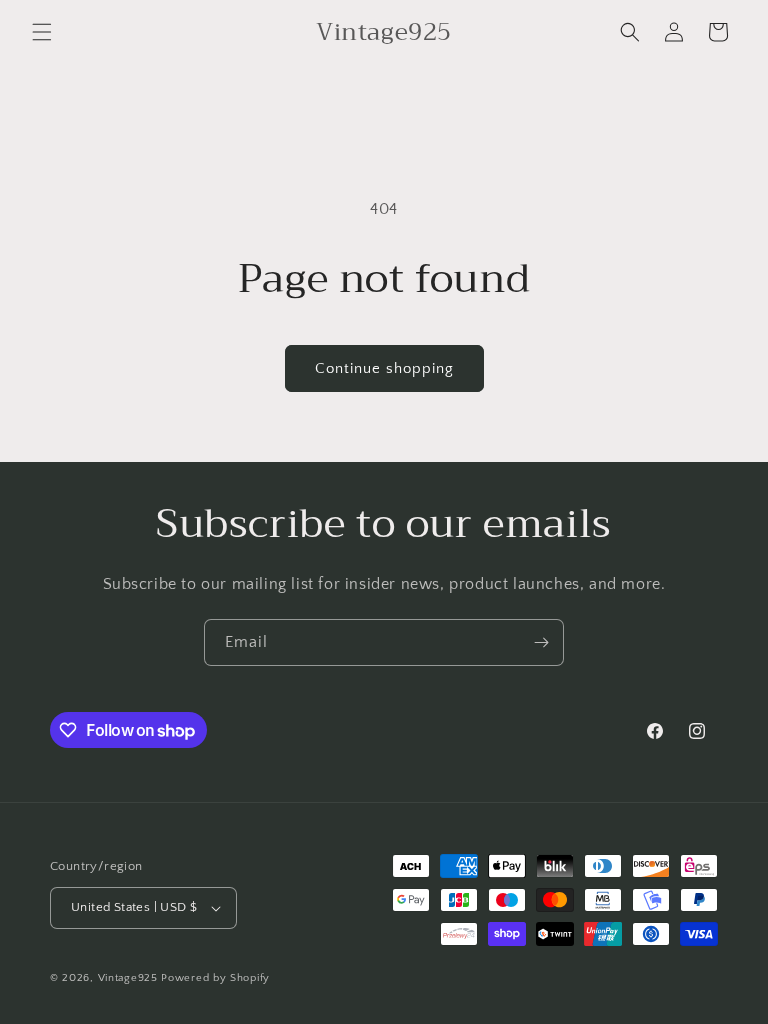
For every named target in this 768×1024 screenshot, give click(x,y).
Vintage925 (128, 978)
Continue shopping (384, 368)
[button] (42, 32)
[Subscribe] (541, 642)
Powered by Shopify (215, 978)
